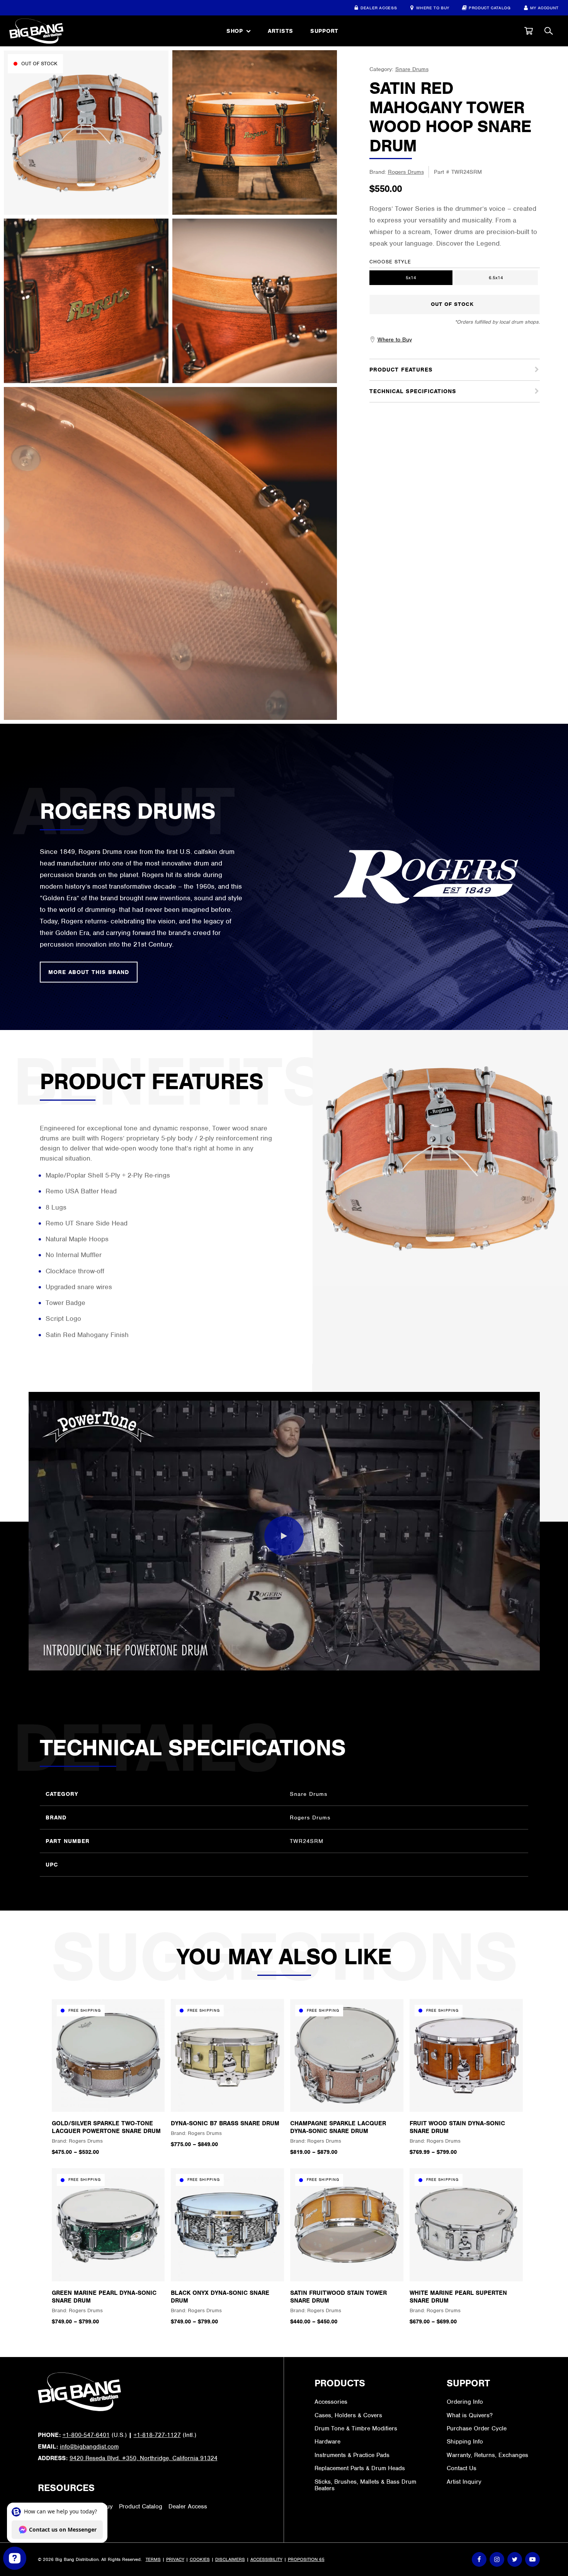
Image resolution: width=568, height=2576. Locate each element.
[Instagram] (497, 2559)
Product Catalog (490, 8)
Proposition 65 (306, 2559)
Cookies (200, 2559)
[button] (529, 31)
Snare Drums (412, 69)
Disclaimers (230, 2559)
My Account (544, 8)
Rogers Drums (406, 172)
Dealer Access (379, 8)
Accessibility (266, 2559)
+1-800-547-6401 (86, 2435)
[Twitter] (515, 2559)
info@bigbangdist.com (89, 2447)
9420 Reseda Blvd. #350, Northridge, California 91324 (144, 2458)
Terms (153, 2559)
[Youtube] (532, 2559)
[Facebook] (479, 2559)
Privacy (175, 2559)
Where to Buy (433, 8)
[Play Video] (284, 1536)
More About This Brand (89, 972)
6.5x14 (496, 278)
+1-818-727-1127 (157, 2435)
